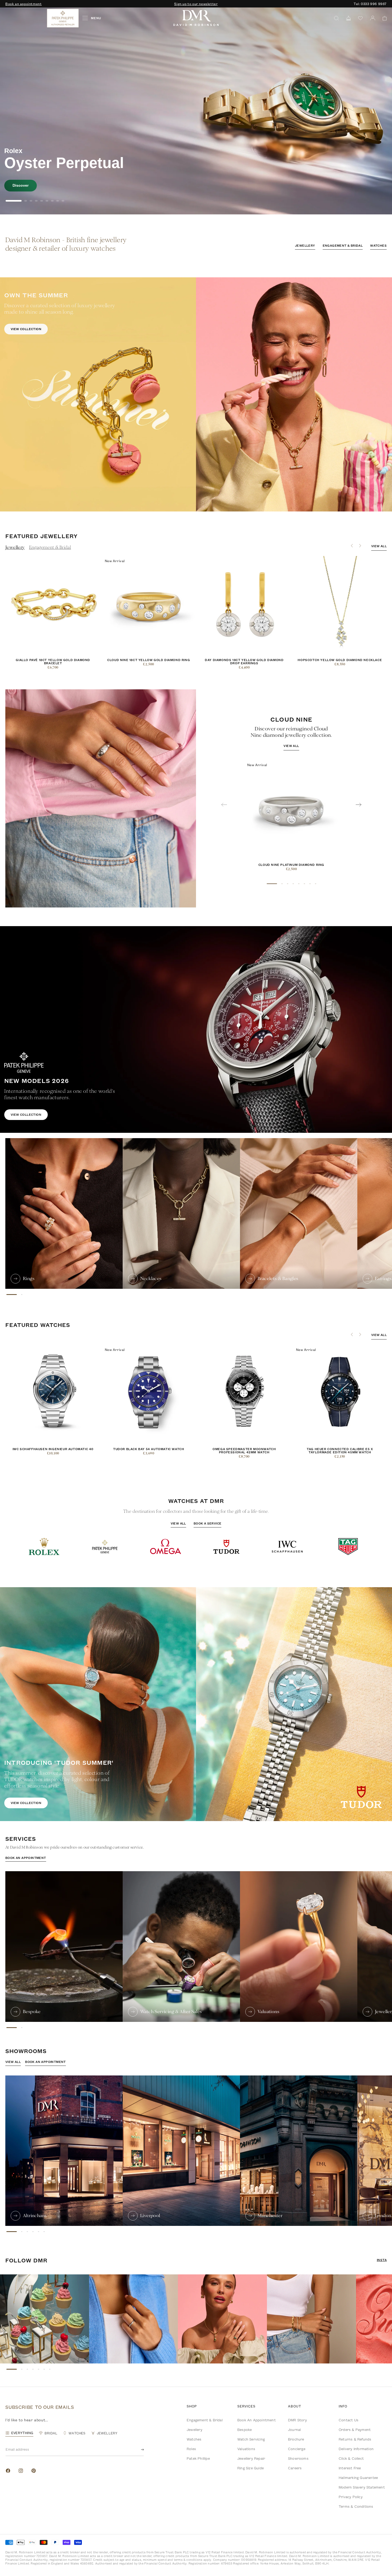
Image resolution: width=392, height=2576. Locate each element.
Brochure (296, 2439)
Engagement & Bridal (343, 245)
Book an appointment (23, 4)
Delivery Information (356, 2449)
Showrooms (298, 2458)
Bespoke (245, 2430)
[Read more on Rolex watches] (25, 18)
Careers (295, 2468)
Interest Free (350, 2468)
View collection (26, 329)
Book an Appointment (257, 2420)
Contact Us (349, 2420)
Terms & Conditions (356, 2506)
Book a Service (208, 1523)
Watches (378, 245)
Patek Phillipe (198, 2458)
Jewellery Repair (251, 2458)
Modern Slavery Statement (362, 2487)
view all (379, 546)
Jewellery (305, 245)
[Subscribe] (138, 2450)
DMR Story (297, 2420)
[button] (383, 18)
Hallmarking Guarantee (358, 2478)
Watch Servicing (251, 2439)
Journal (294, 2430)
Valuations (246, 2449)
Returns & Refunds (355, 2439)
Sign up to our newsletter (196, 4)
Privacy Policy (351, 2497)
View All (178, 1523)
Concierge (297, 2449)
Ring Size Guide (251, 2468)
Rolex (191, 2449)
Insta (382, 2260)
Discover (21, 185)
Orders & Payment (355, 2430)
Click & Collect (351, 2458)
